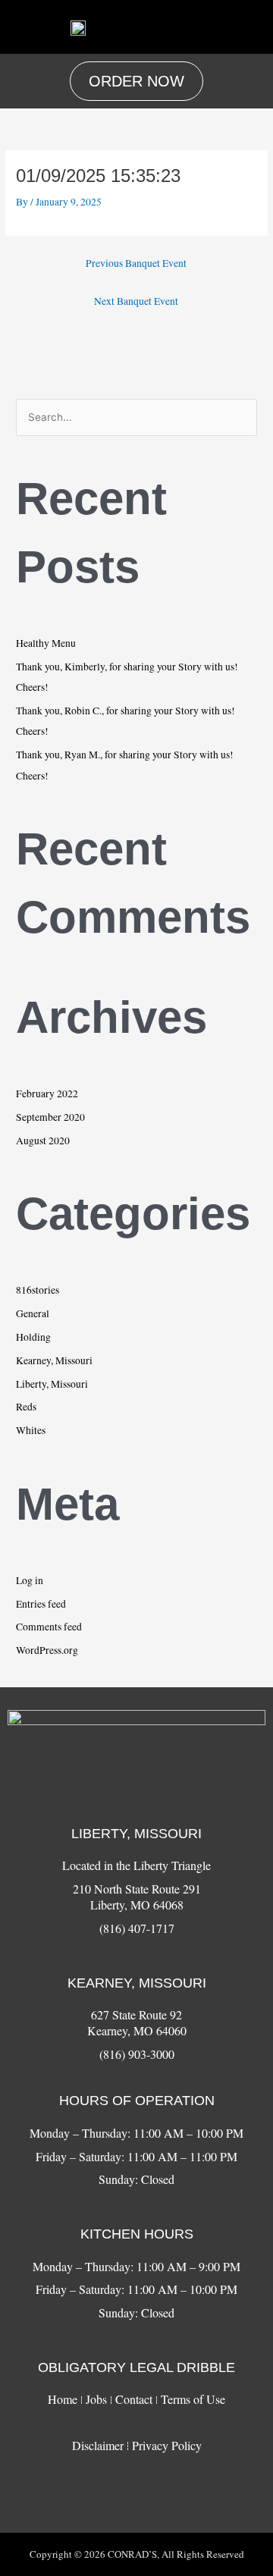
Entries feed (41, 1604)
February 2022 (47, 1093)
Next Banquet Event (136, 301)
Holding (33, 1337)
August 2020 (43, 1141)
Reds (26, 1407)
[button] (249, 27)
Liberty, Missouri (52, 1384)
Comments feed (49, 1627)
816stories (38, 1290)
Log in (30, 1580)
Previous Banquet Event (136, 263)
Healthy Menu (46, 643)
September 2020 (50, 1117)
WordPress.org (47, 1650)
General (33, 1313)
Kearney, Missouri (54, 1360)
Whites (31, 1430)
